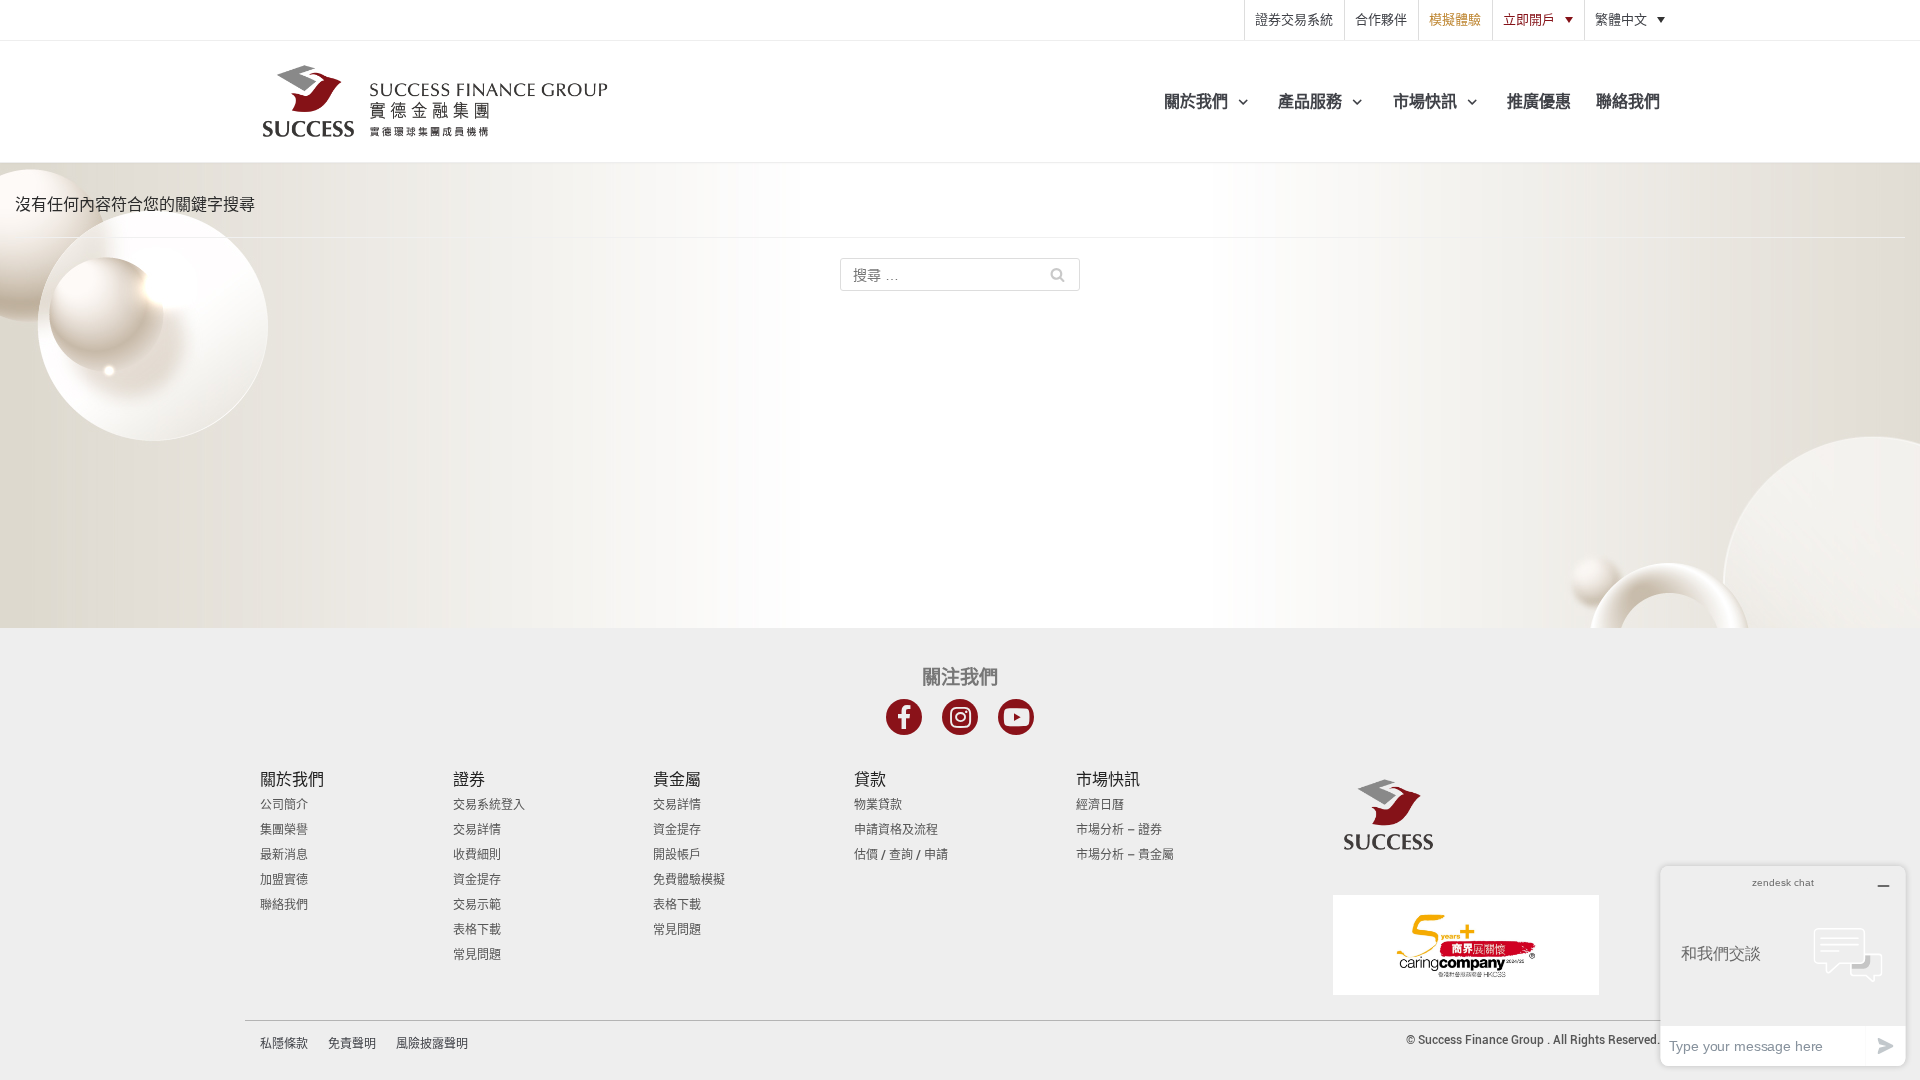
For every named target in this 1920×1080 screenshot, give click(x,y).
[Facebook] (904, 717)
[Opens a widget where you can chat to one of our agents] (1783, 965)
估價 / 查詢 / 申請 (901, 855)
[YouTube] (1016, 717)
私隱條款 (284, 1044)
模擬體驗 (1455, 19)
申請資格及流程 (896, 830)
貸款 (870, 779)
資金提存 (477, 880)
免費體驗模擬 (689, 880)
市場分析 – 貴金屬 (1125, 855)
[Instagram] (960, 717)
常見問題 (477, 955)
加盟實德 (284, 880)
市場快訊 (1108, 779)
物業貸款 (878, 805)
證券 (469, 779)
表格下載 (477, 930)
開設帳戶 (677, 855)
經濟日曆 (1100, 805)
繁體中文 (1621, 19)
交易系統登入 (489, 805)
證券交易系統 (1294, 19)
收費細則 (477, 855)
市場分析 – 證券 (1119, 830)
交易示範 (477, 905)
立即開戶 (1529, 19)
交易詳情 (477, 830)
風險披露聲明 (432, 1044)
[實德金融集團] (435, 101)
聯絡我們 (1628, 101)
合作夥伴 (1381, 19)
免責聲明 (352, 1044)
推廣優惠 (1539, 101)
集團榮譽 (284, 830)
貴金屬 (677, 779)
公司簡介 (284, 805)
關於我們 (292, 779)
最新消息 (284, 855)
